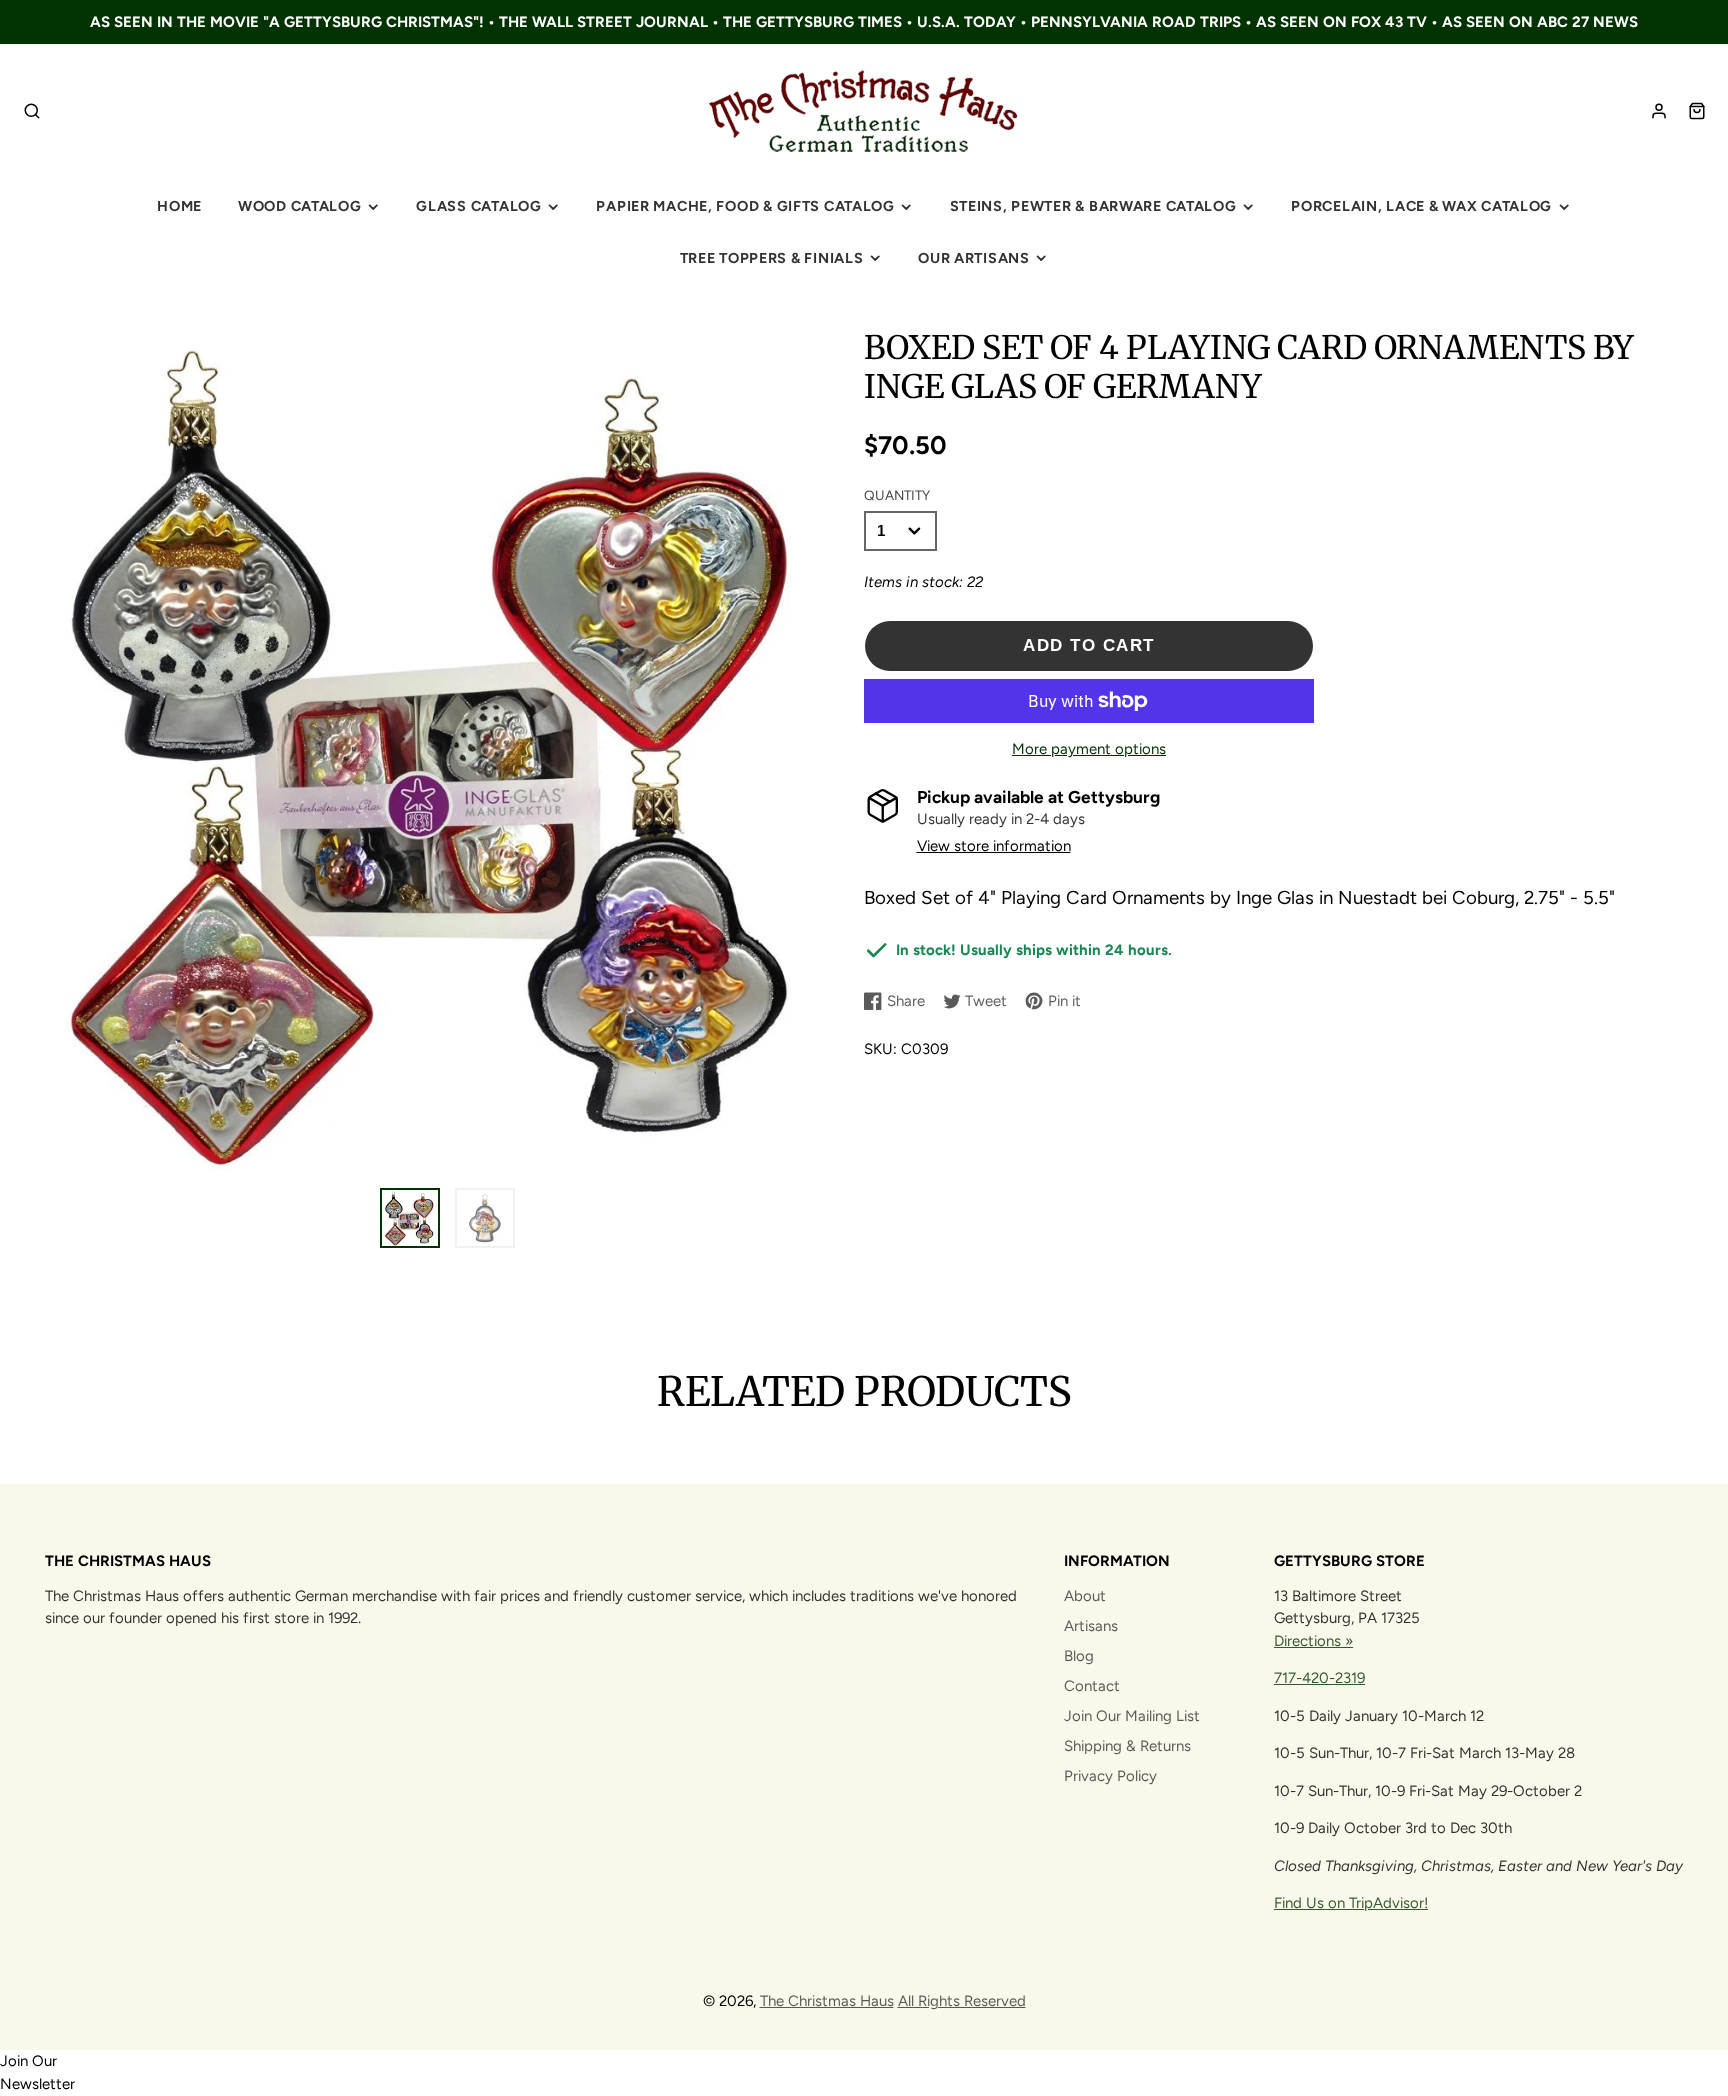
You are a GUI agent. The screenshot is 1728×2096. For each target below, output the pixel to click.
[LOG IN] (1659, 111)
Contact (1092, 1686)
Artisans (1091, 1626)
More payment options (1089, 749)
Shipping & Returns (1127, 1746)
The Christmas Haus (827, 2001)
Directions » (1313, 1641)
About (1085, 1596)
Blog (1079, 1656)
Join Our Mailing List (1132, 1716)
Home (179, 206)
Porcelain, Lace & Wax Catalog (1421, 206)
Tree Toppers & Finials (772, 258)
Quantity (897, 495)
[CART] (1697, 111)
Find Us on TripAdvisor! (1351, 1903)
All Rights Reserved (962, 2001)
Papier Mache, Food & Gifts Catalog (745, 206)
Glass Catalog (478, 206)
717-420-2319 (1319, 1678)
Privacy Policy (1110, 1776)
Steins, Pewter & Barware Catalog (1093, 206)
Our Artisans (974, 258)
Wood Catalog (300, 206)
